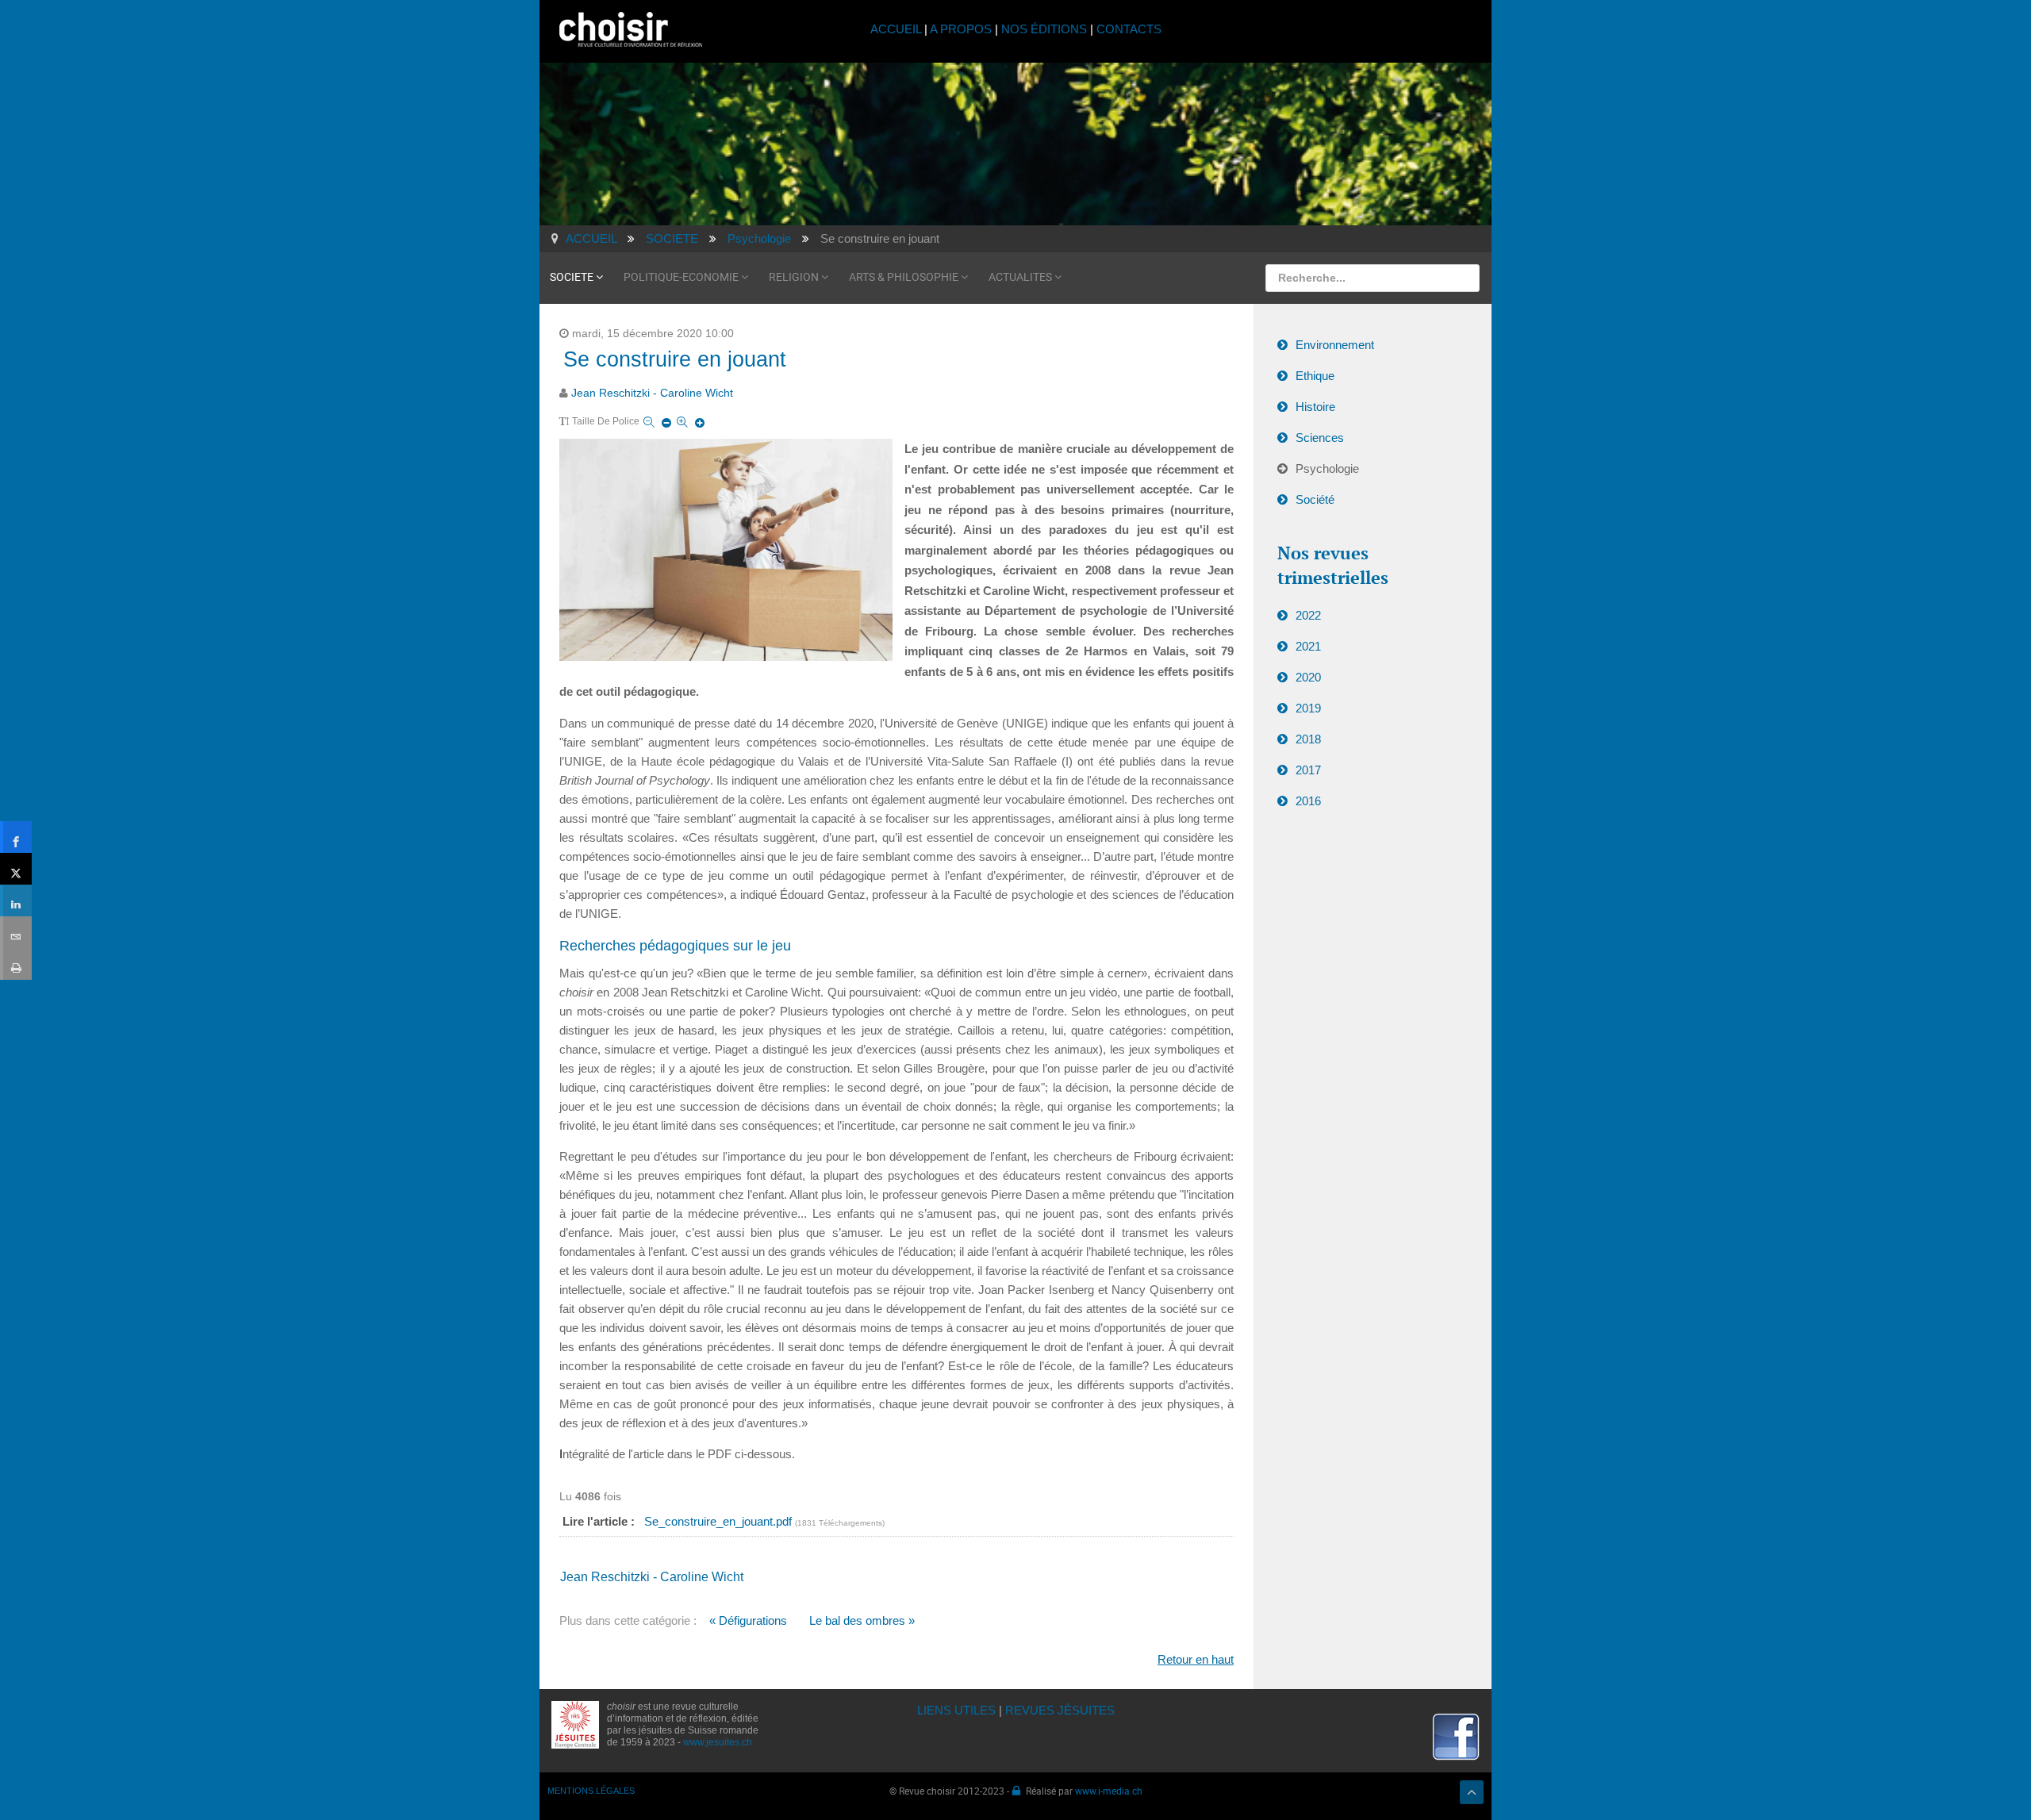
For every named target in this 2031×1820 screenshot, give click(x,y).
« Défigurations (748, 1620)
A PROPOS (961, 29)
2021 (1308, 646)
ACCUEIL (897, 29)
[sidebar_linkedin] (16, 900)
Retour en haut (1196, 1659)
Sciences (1320, 438)
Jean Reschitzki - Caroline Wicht (652, 393)
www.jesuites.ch (718, 1742)
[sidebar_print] (16, 964)
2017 (1308, 770)
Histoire (1315, 407)
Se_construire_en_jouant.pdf (720, 1521)
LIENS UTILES (956, 1710)
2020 (1308, 677)
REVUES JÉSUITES (1060, 1710)
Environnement (1335, 345)
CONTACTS (1129, 29)
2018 (1308, 739)
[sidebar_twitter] (16, 869)
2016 (1308, 801)
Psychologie (1327, 468)
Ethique (1315, 376)
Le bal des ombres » (862, 1620)
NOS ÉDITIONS (1044, 29)
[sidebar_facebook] (16, 837)
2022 (1308, 615)
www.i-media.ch (1109, 1791)
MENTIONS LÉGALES (591, 1791)
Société (1315, 499)
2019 (1308, 708)
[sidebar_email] (16, 932)
